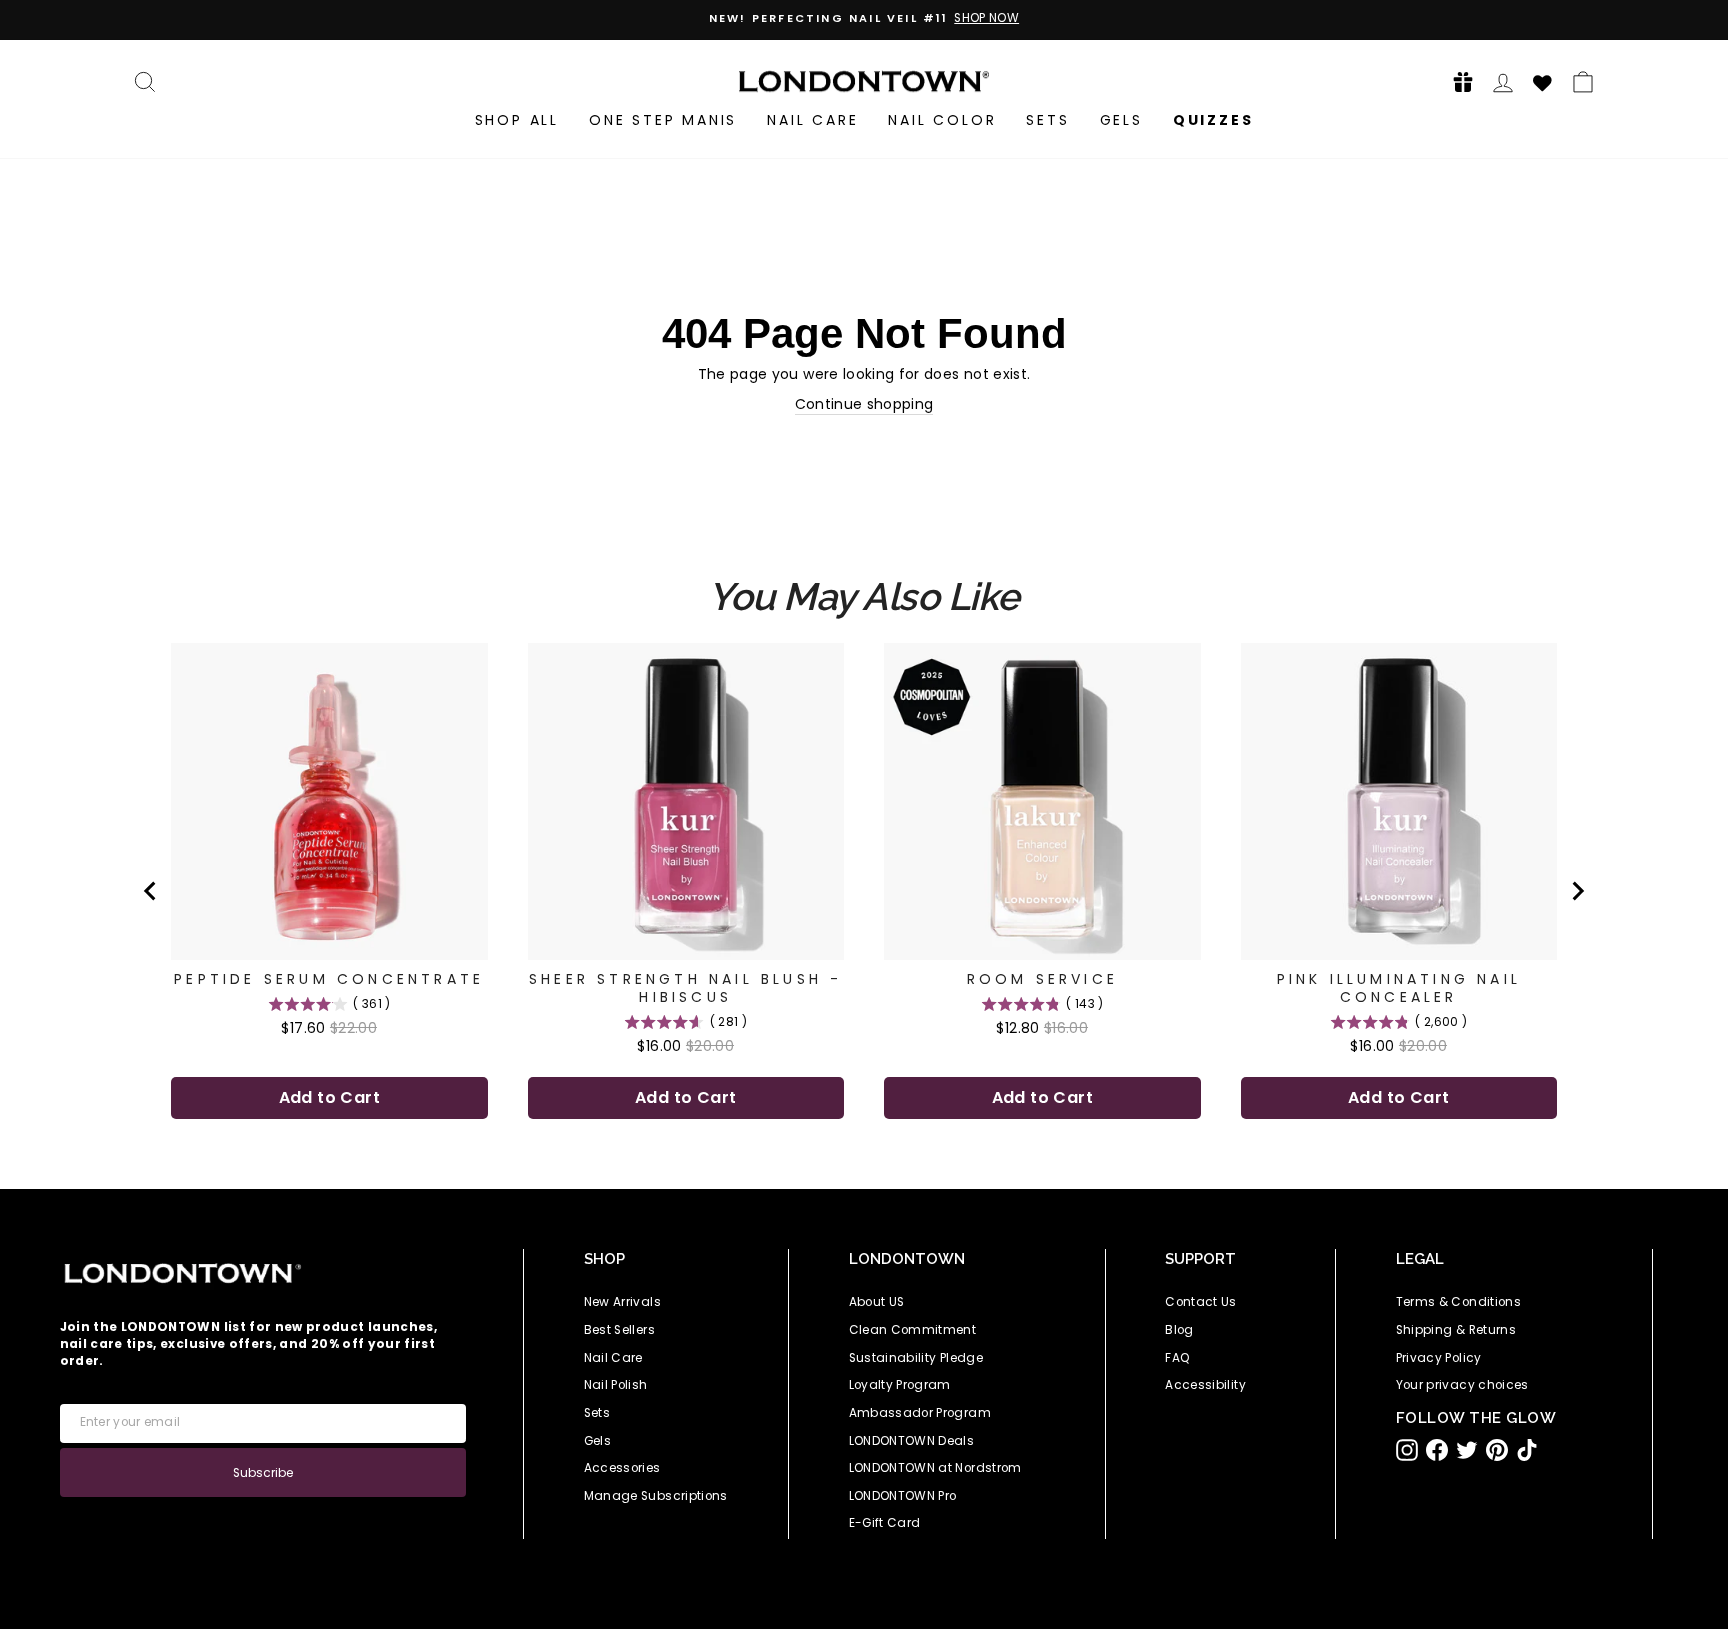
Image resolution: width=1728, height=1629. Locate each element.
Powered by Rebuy (864, 1175)
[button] (1457, 81)
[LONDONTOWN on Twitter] (1467, 1450)
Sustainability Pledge (916, 1358)
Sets (1047, 120)
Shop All (517, 120)
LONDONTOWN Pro (903, 1496)
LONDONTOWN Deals (912, 1441)
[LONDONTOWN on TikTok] (1527, 1450)
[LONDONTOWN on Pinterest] (1497, 1450)
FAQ (1177, 1358)
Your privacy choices (1462, 1385)
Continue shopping (864, 404)
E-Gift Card (885, 1523)
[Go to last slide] (151, 891)
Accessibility (1205, 1385)
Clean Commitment (913, 1330)
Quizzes (1213, 120)
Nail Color (942, 120)
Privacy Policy (1439, 1358)
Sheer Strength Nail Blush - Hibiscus (685, 988)
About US (877, 1302)
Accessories (622, 1468)
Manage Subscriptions (656, 1496)
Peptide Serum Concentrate (329, 979)
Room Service (1042, 979)
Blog (1179, 1330)
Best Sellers (619, 1330)
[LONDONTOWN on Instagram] (1407, 1450)
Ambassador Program (920, 1413)
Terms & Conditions (1458, 1302)
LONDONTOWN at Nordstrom (935, 1468)
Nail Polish (616, 1385)
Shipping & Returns (1456, 1330)
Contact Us (1201, 1302)
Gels (1121, 120)
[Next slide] (1577, 891)
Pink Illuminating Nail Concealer (1399, 988)
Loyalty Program (900, 1385)
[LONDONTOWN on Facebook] (1437, 1450)
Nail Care (812, 120)
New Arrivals (622, 1302)
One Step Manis (663, 120)
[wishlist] (1543, 80)
